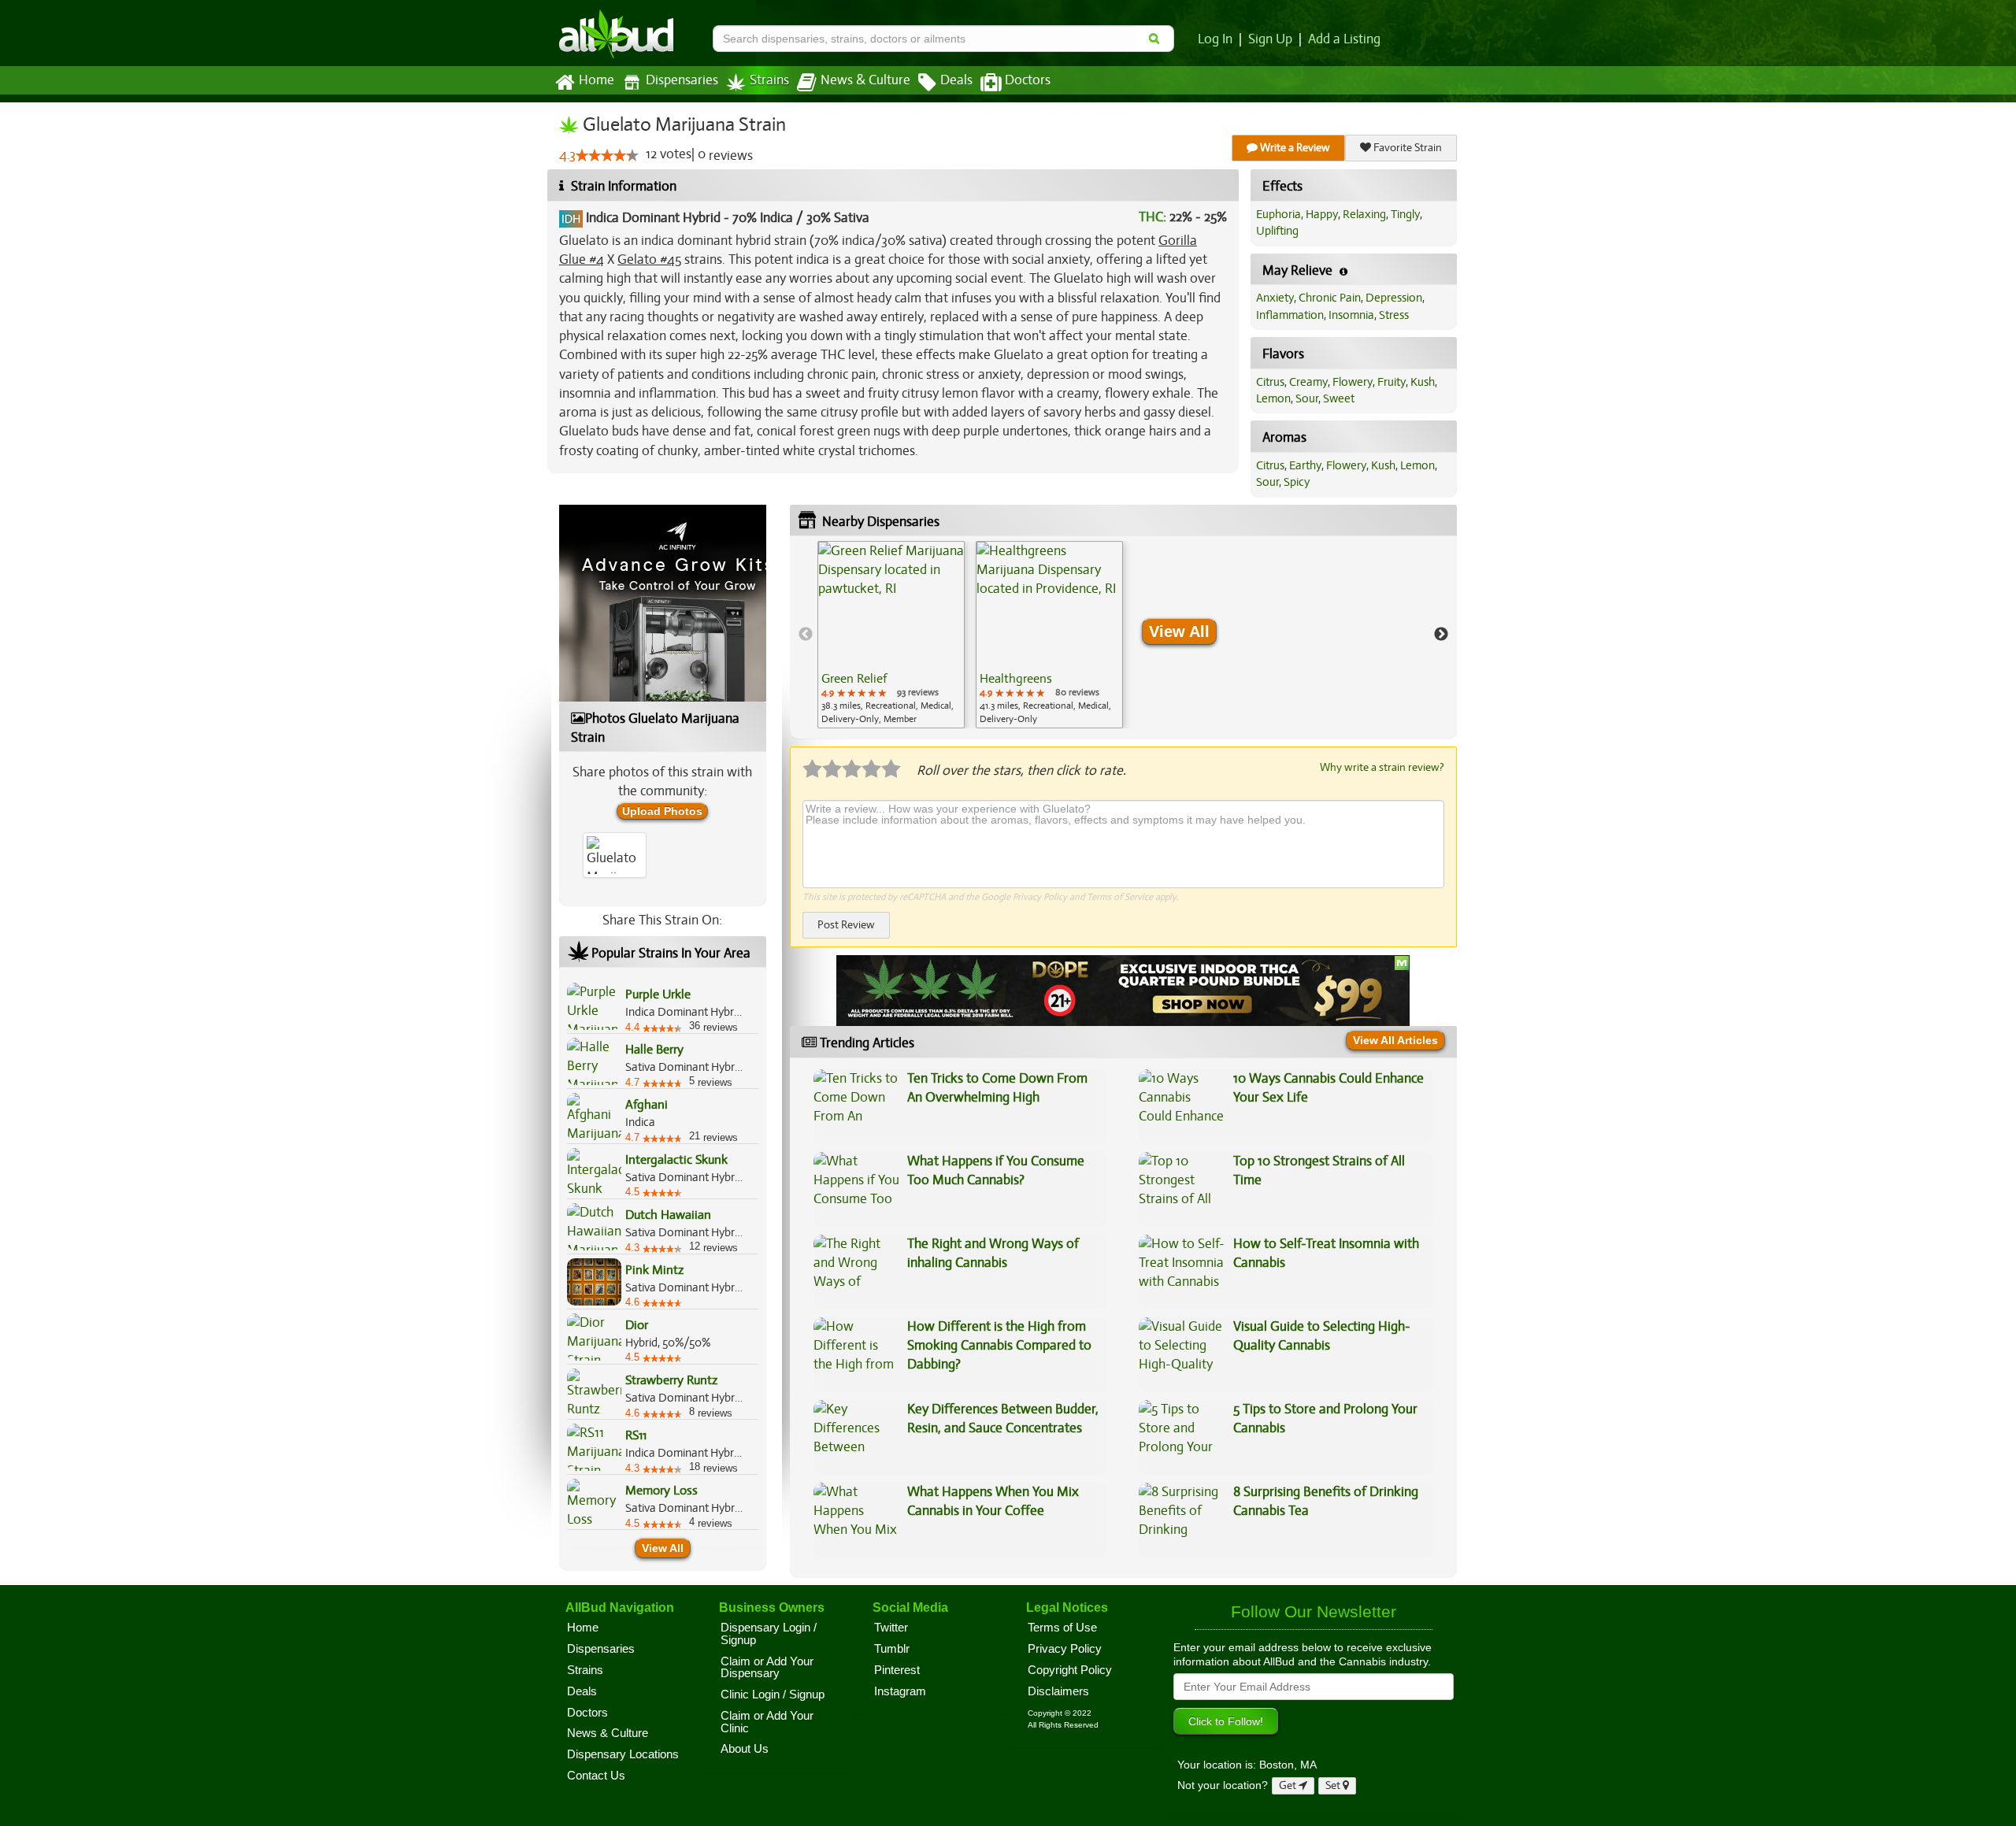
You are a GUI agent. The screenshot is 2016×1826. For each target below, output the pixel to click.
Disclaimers (1058, 1691)
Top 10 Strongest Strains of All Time (1319, 1170)
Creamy (1308, 382)
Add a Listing (1344, 39)
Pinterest (897, 1670)
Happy (1322, 214)
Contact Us (596, 1776)
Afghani (647, 1105)
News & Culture (865, 80)
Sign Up (1270, 39)
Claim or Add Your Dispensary (767, 1668)
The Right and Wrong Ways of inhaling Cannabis (993, 1253)
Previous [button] (806, 635)
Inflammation (1290, 315)
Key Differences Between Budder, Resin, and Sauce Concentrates (1003, 1419)
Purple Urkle (658, 994)
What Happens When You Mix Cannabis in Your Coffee (993, 1501)
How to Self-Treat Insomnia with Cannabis (1326, 1253)
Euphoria (1279, 214)
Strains (769, 80)
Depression (1394, 298)
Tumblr (892, 1649)
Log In (1215, 39)
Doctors (1028, 80)
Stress (1394, 315)
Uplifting (1277, 231)
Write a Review (1294, 148)
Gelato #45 (649, 259)
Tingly (1405, 214)
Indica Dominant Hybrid (653, 218)
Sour (1307, 398)
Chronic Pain (1330, 298)
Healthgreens (1016, 679)
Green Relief (854, 679)
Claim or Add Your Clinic (767, 1722)
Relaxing (1364, 214)
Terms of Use (1062, 1628)
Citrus (1270, 382)
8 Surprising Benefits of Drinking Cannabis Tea (1326, 1501)
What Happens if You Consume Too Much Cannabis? (996, 1170)
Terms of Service (1120, 897)
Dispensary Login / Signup (769, 1634)
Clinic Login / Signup (773, 1695)
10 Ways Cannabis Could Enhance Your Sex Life (1329, 1088)
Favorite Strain (1406, 148)
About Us (745, 1749)
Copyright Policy (1070, 1670)
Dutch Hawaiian (668, 1215)
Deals (956, 80)
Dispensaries (682, 80)
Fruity (1392, 382)
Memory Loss (661, 1491)
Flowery (1353, 382)
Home (597, 80)
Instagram (900, 1691)
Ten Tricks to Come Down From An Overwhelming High (997, 1088)
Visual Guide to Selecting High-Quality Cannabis (1322, 1336)
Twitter (891, 1628)
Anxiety (1275, 298)
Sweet (1339, 398)
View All (663, 1548)
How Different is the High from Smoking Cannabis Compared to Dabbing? (999, 1346)
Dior (637, 1325)
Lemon (1273, 398)
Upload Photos (662, 811)
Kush (1423, 382)
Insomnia (1351, 315)
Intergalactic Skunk (676, 1160)
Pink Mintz (654, 1270)
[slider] (607, 155)
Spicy (1297, 482)
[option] (891, 635)
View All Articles (1395, 1040)
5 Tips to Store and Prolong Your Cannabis (1325, 1419)
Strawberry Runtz (671, 1380)
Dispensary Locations (623, 1754)
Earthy (1305, 465)
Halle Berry (654, 1050)
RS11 (636, 1435)
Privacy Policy (1040, 897)
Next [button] (1441, 635)
